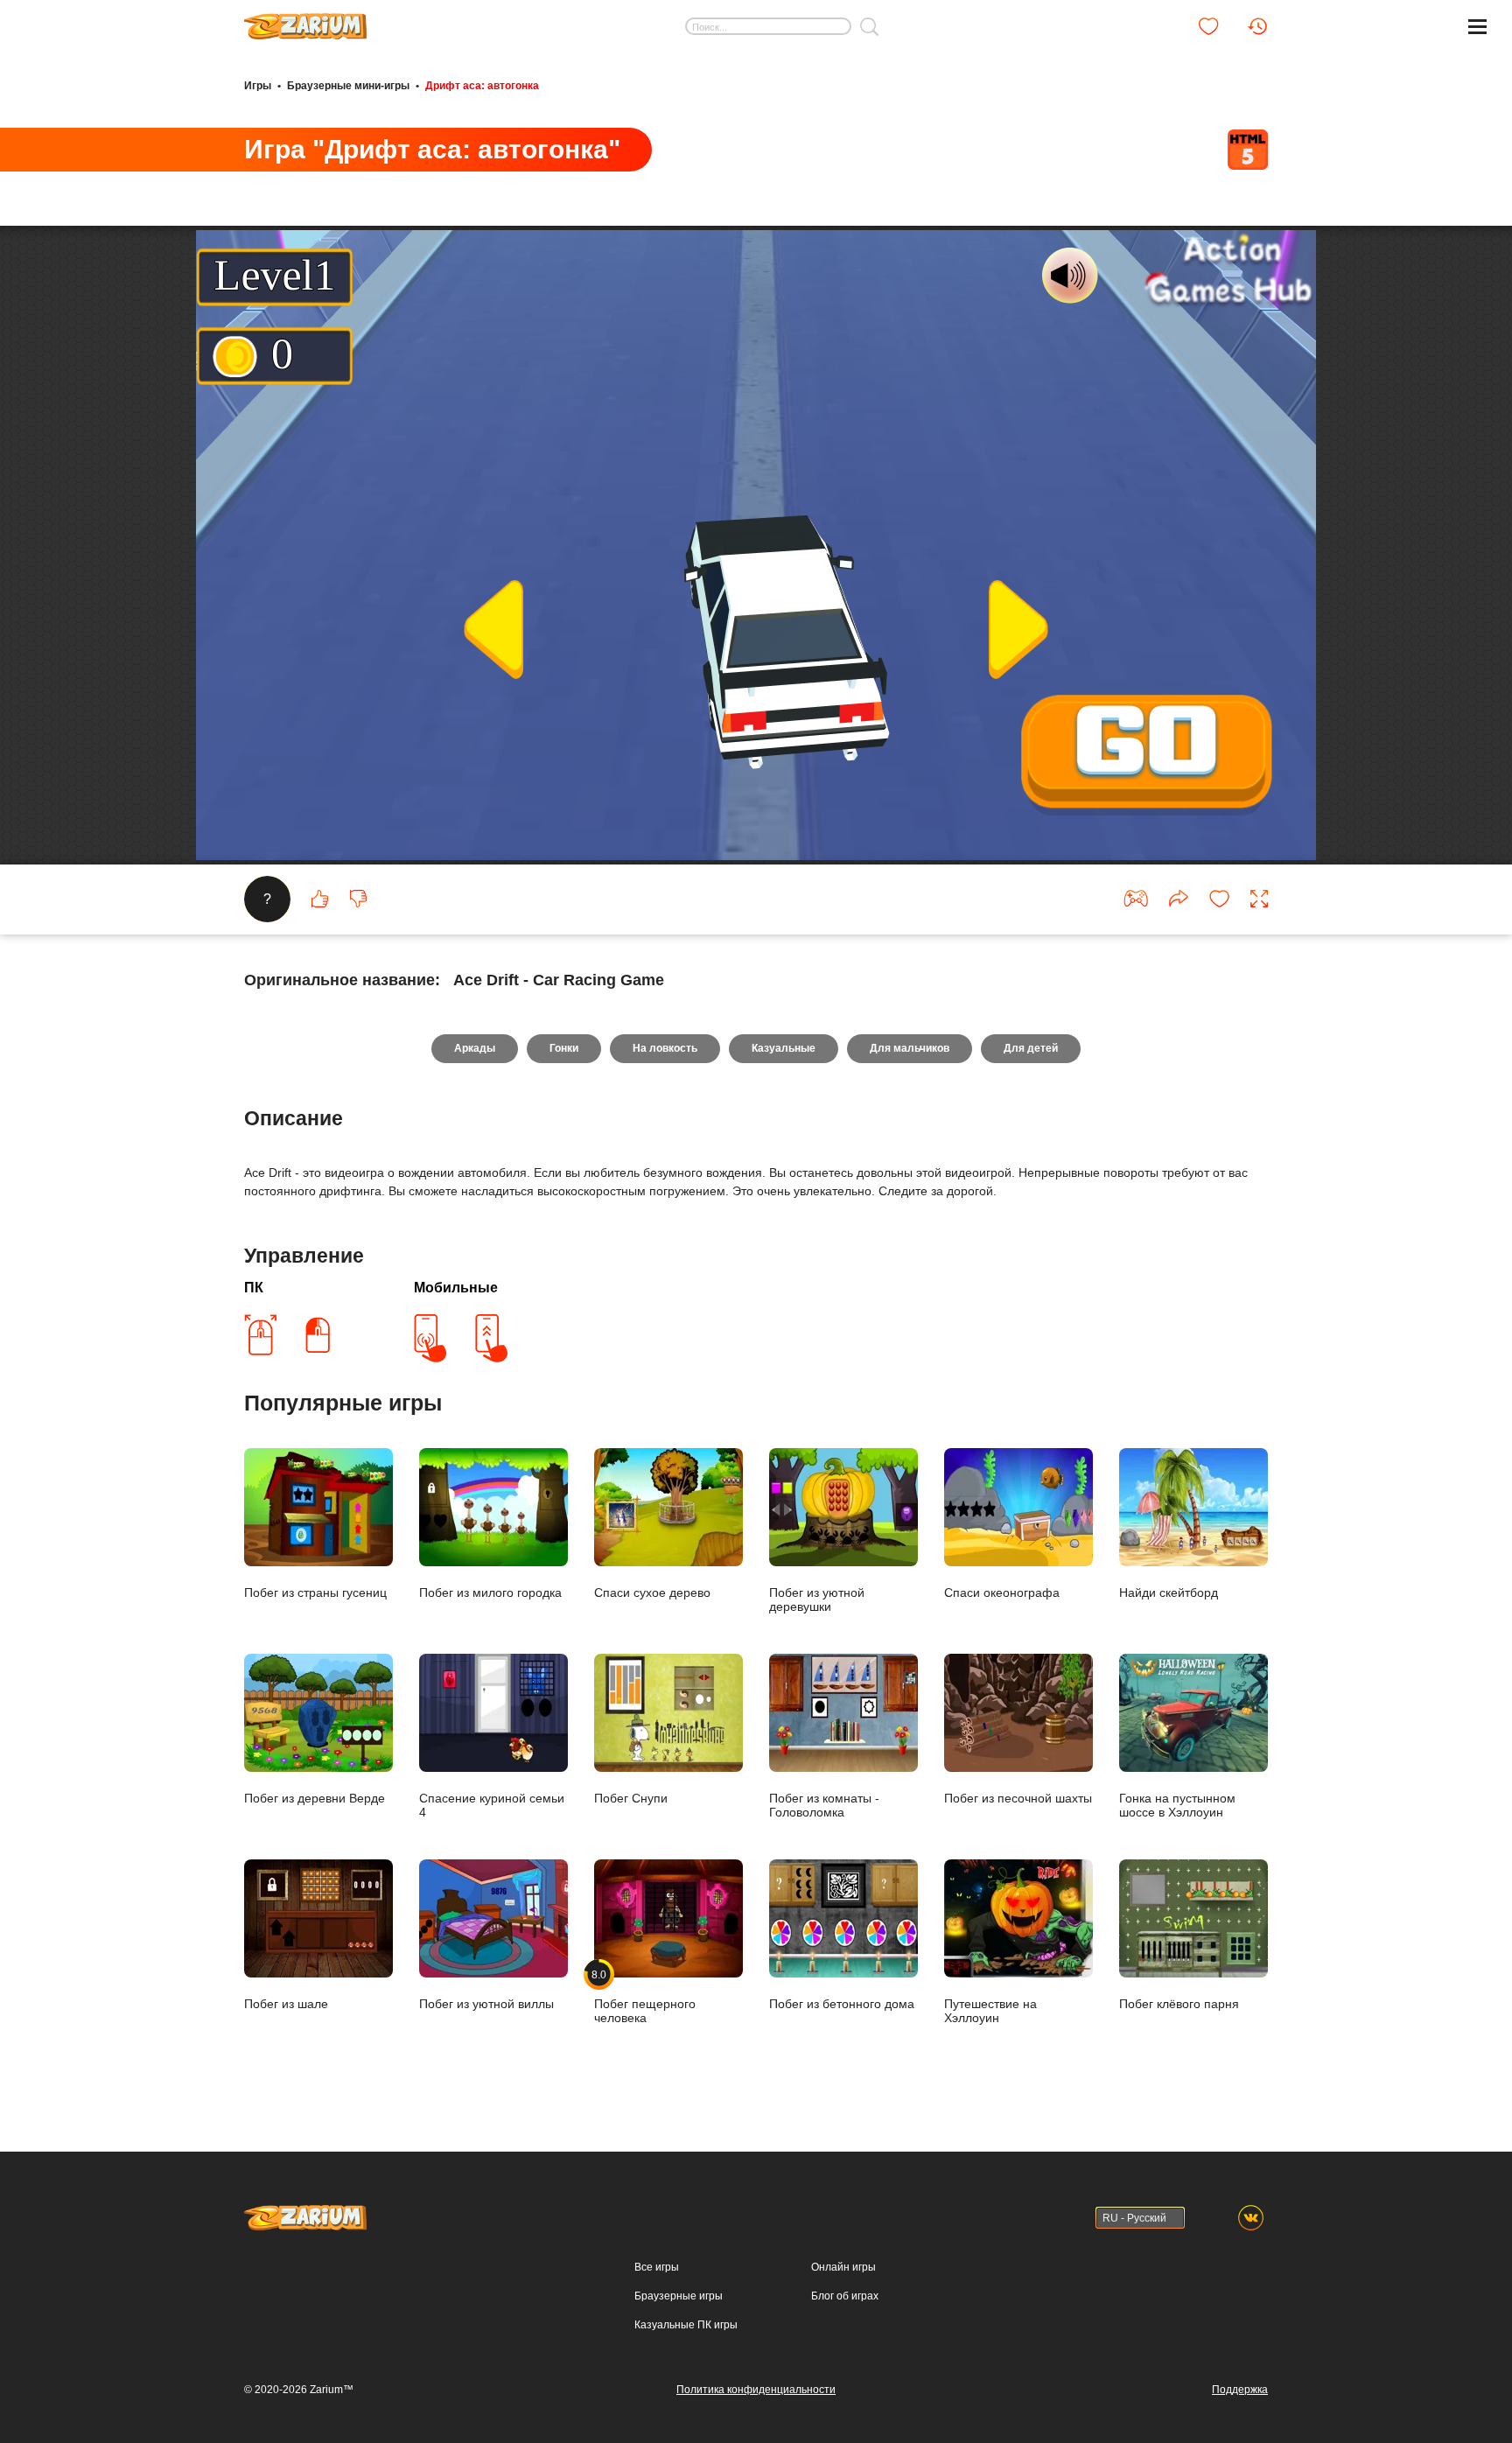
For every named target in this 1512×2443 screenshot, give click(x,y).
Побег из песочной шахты (1018, 1798)
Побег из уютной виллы (486, 2004)
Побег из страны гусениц (315, 1592)
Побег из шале (286, 2004)
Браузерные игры (679, 2296)
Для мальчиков (910, 1048)
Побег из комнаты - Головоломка (824, 1805)
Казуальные (784, 1048)
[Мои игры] (1208, 26)
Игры (258, 86)
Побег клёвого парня (1179, 2004)
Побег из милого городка (490, 1592)
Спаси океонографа (1002, 1592)
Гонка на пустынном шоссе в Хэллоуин (1177, 1805)
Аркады (475, 1048)
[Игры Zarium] (305, 20)
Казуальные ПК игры (686, 2325)
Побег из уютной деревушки (817, 1599)
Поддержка (1240, 2390)
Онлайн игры (843, 2267)
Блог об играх (845, 2296)
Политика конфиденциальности (756, 2390)
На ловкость (665, 1048)
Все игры (657, 2267)
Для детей (1031, 1048)
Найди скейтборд (1169, 1592)
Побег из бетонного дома (842, 2004)
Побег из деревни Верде (315, 1798)
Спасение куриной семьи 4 (492, 1805)
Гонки (564, 1048)
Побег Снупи (631, 1798)
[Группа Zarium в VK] (1251, 2218)
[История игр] (1257, 26)
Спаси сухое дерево (652, 1592)
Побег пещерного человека (645, 1996)
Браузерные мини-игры (348, 86)
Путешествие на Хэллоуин (990, 2011)
